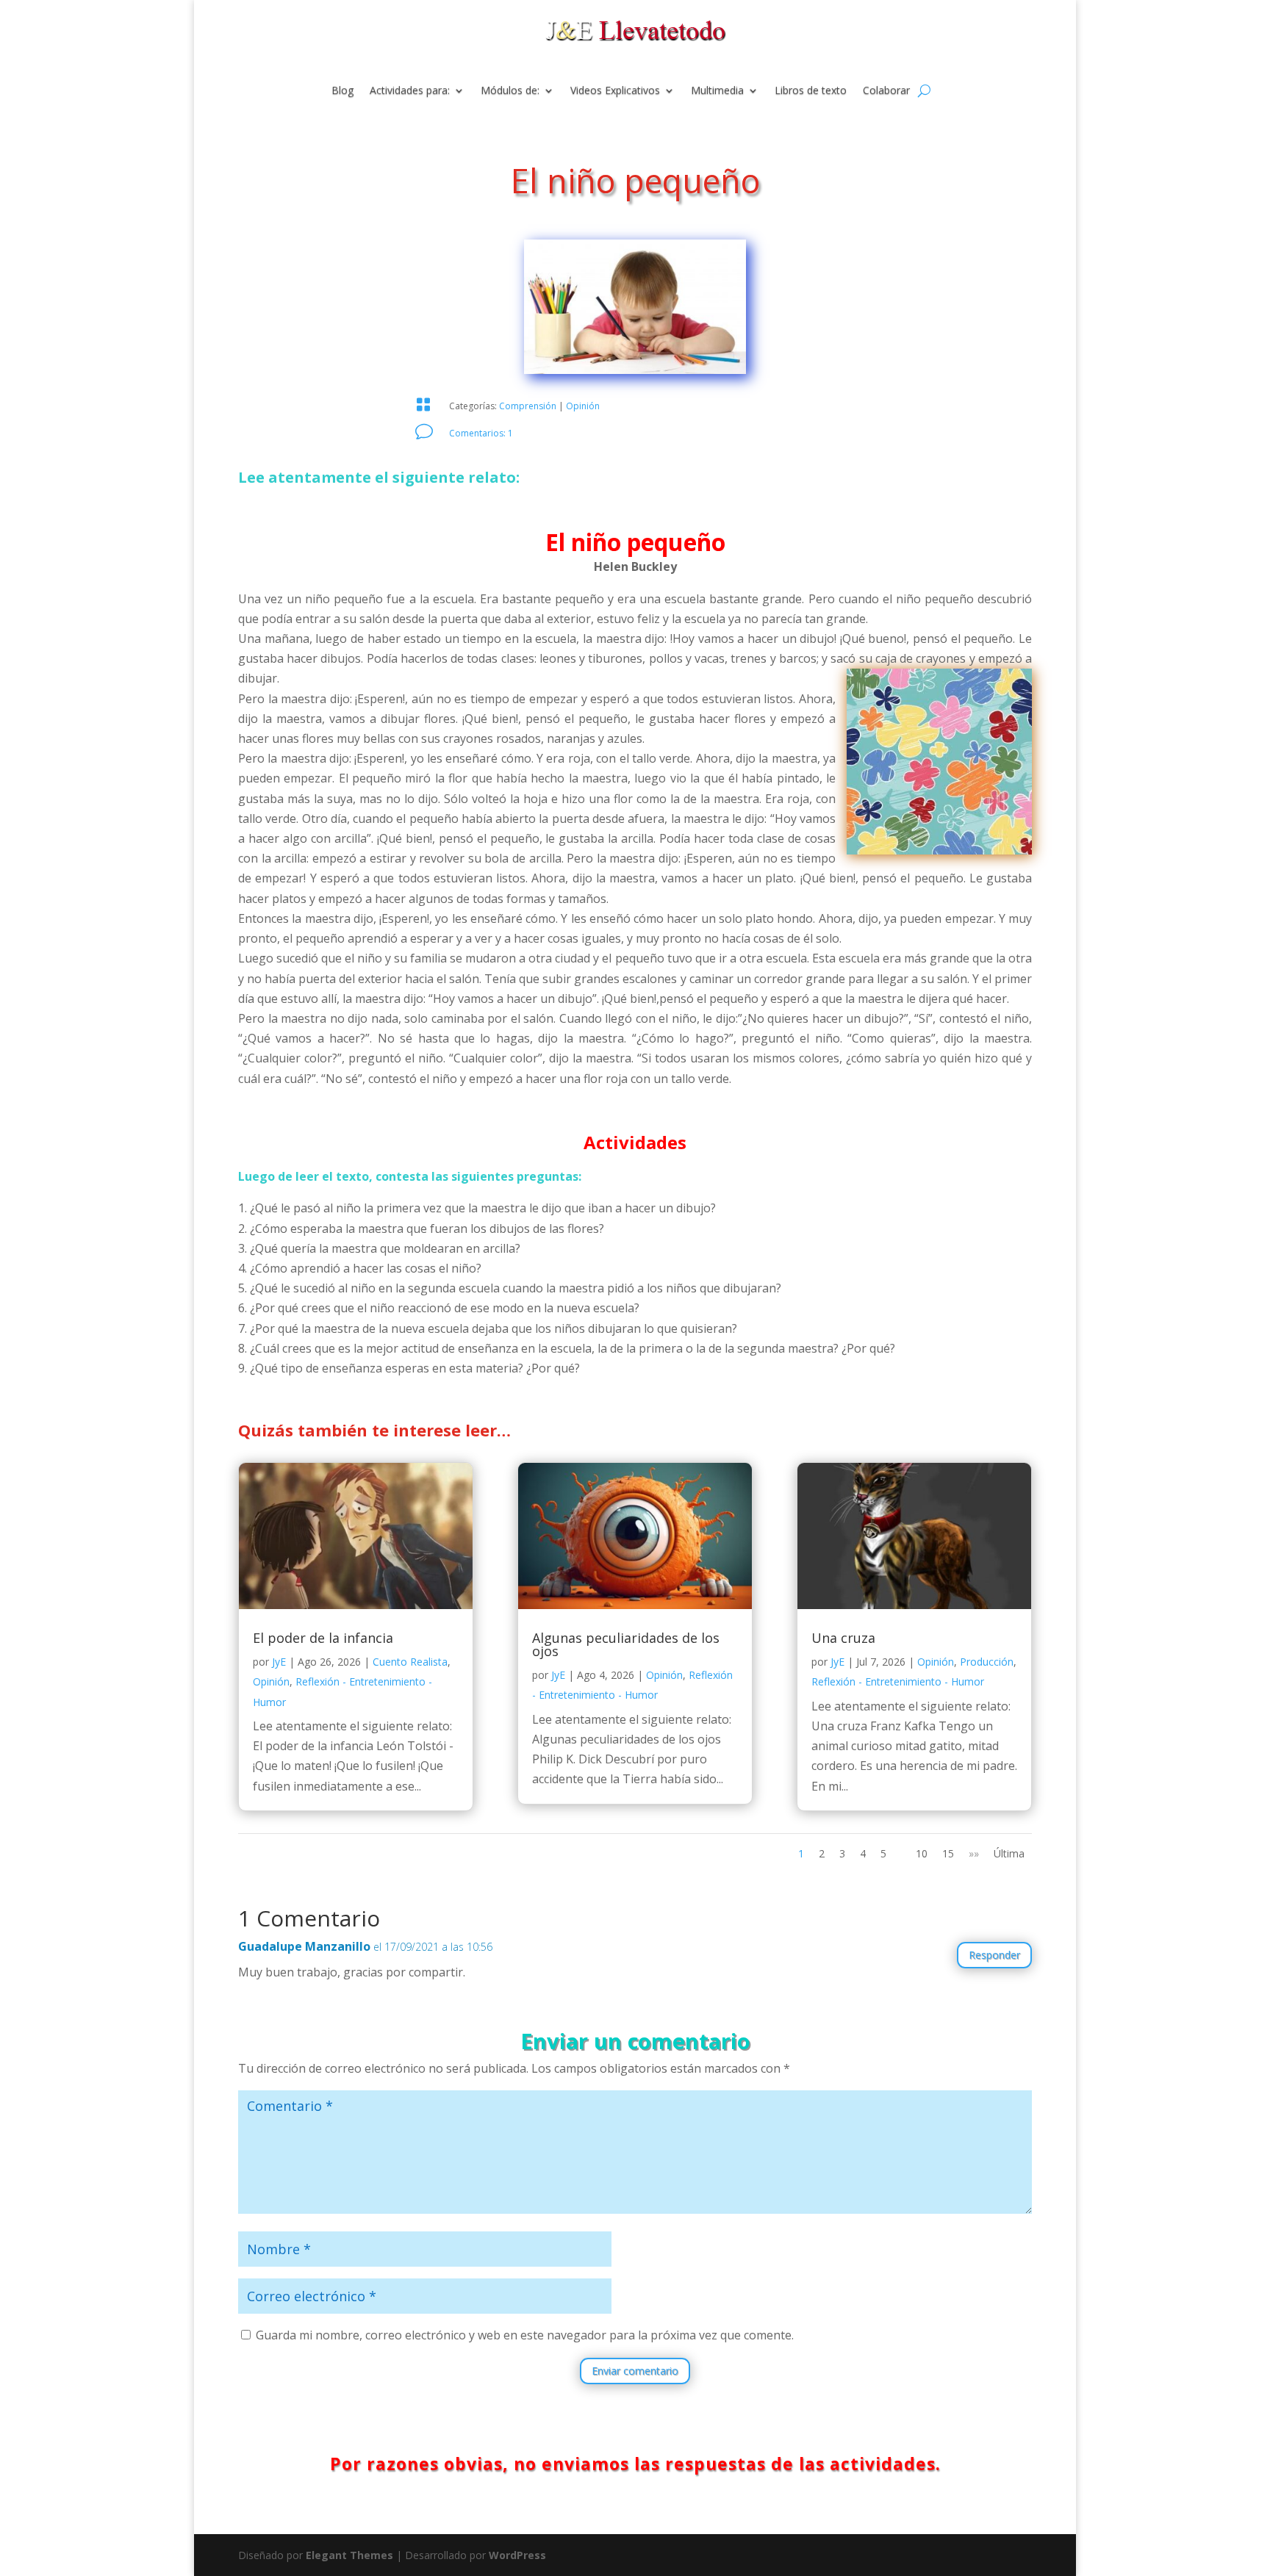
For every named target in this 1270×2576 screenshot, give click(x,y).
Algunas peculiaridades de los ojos (626, 1644)
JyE (279, 1662)
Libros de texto (811, 91)
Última (1009, 1853)
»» (974, 1853)
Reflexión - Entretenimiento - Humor (898, 1681)
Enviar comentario (635, 2371)
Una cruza (843, 1638)
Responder (994, 1955)
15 (948, 1853)
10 (922, 1853)
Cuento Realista (410, 1662)
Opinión (583, 406)
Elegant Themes (349, 2555)
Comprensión (528, 406)
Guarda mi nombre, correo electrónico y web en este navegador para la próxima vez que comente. (525, 2335)
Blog (342, 91)
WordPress (517, 2555)
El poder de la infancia (323, 1638)
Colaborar (886, 91)
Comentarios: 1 (481, 433)
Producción (987, 1662)
